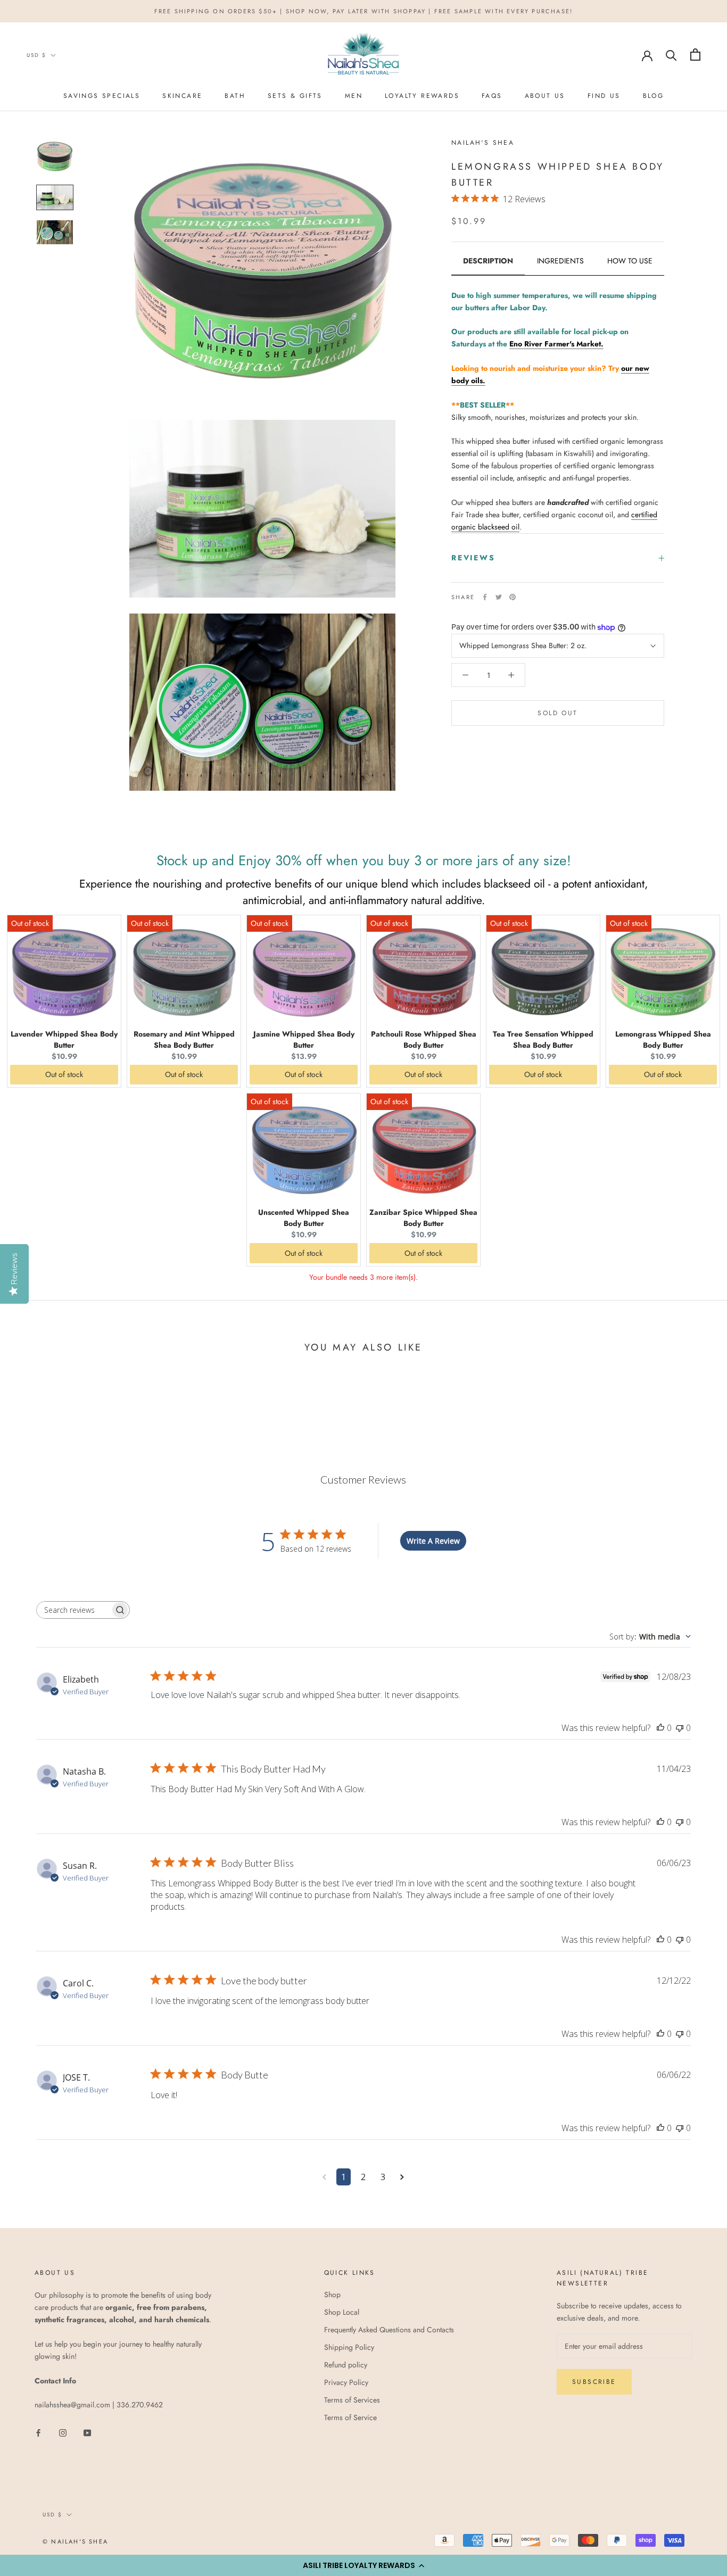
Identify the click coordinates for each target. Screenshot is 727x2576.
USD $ (36, 55)
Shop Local (342, 2312)
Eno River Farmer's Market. (556, 344)
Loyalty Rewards (422, 96)
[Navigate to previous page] (324, 2177)
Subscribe (594, 2382)
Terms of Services (352, 2400)
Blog (654, 96)
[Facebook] (485, 597)
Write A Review (433, 1541)
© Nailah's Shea (75, 2541)
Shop (332, 2295)
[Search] (671, 55)
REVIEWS (473, 558)
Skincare (182, 96)
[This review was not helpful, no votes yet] (680, 1728)
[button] (363, 2565)
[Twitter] (499, 597)
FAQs (492, 96)
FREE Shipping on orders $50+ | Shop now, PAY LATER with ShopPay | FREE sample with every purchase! (364, 11)
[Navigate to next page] (402, 2177)
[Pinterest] (513, 597)
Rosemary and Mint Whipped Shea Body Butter (184, 1039)
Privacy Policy (346, 2382)
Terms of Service (350, 2417)
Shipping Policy (349, 2347)
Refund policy (346, 2365)
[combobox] (650, 1637)
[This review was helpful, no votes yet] (660, 1728)
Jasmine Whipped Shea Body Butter (304, 1039)
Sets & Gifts (295, 96)
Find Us (604, 96)
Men (354, 96)
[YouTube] (87, 2433)
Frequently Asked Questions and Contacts (389, 2330)
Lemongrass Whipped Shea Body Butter (663, 1039)
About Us (545, 96)
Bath (235, 96)
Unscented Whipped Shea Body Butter (304, 1218)
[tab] (488, 265)
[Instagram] (63, 2433)
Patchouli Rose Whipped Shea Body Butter (424, 1039)
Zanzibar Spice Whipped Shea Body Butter (423, 1218)
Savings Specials (102, 96)
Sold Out (557, 713)
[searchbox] (73, 1610)
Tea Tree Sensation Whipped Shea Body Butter (543, 1039)
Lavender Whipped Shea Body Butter (64, 1039)
